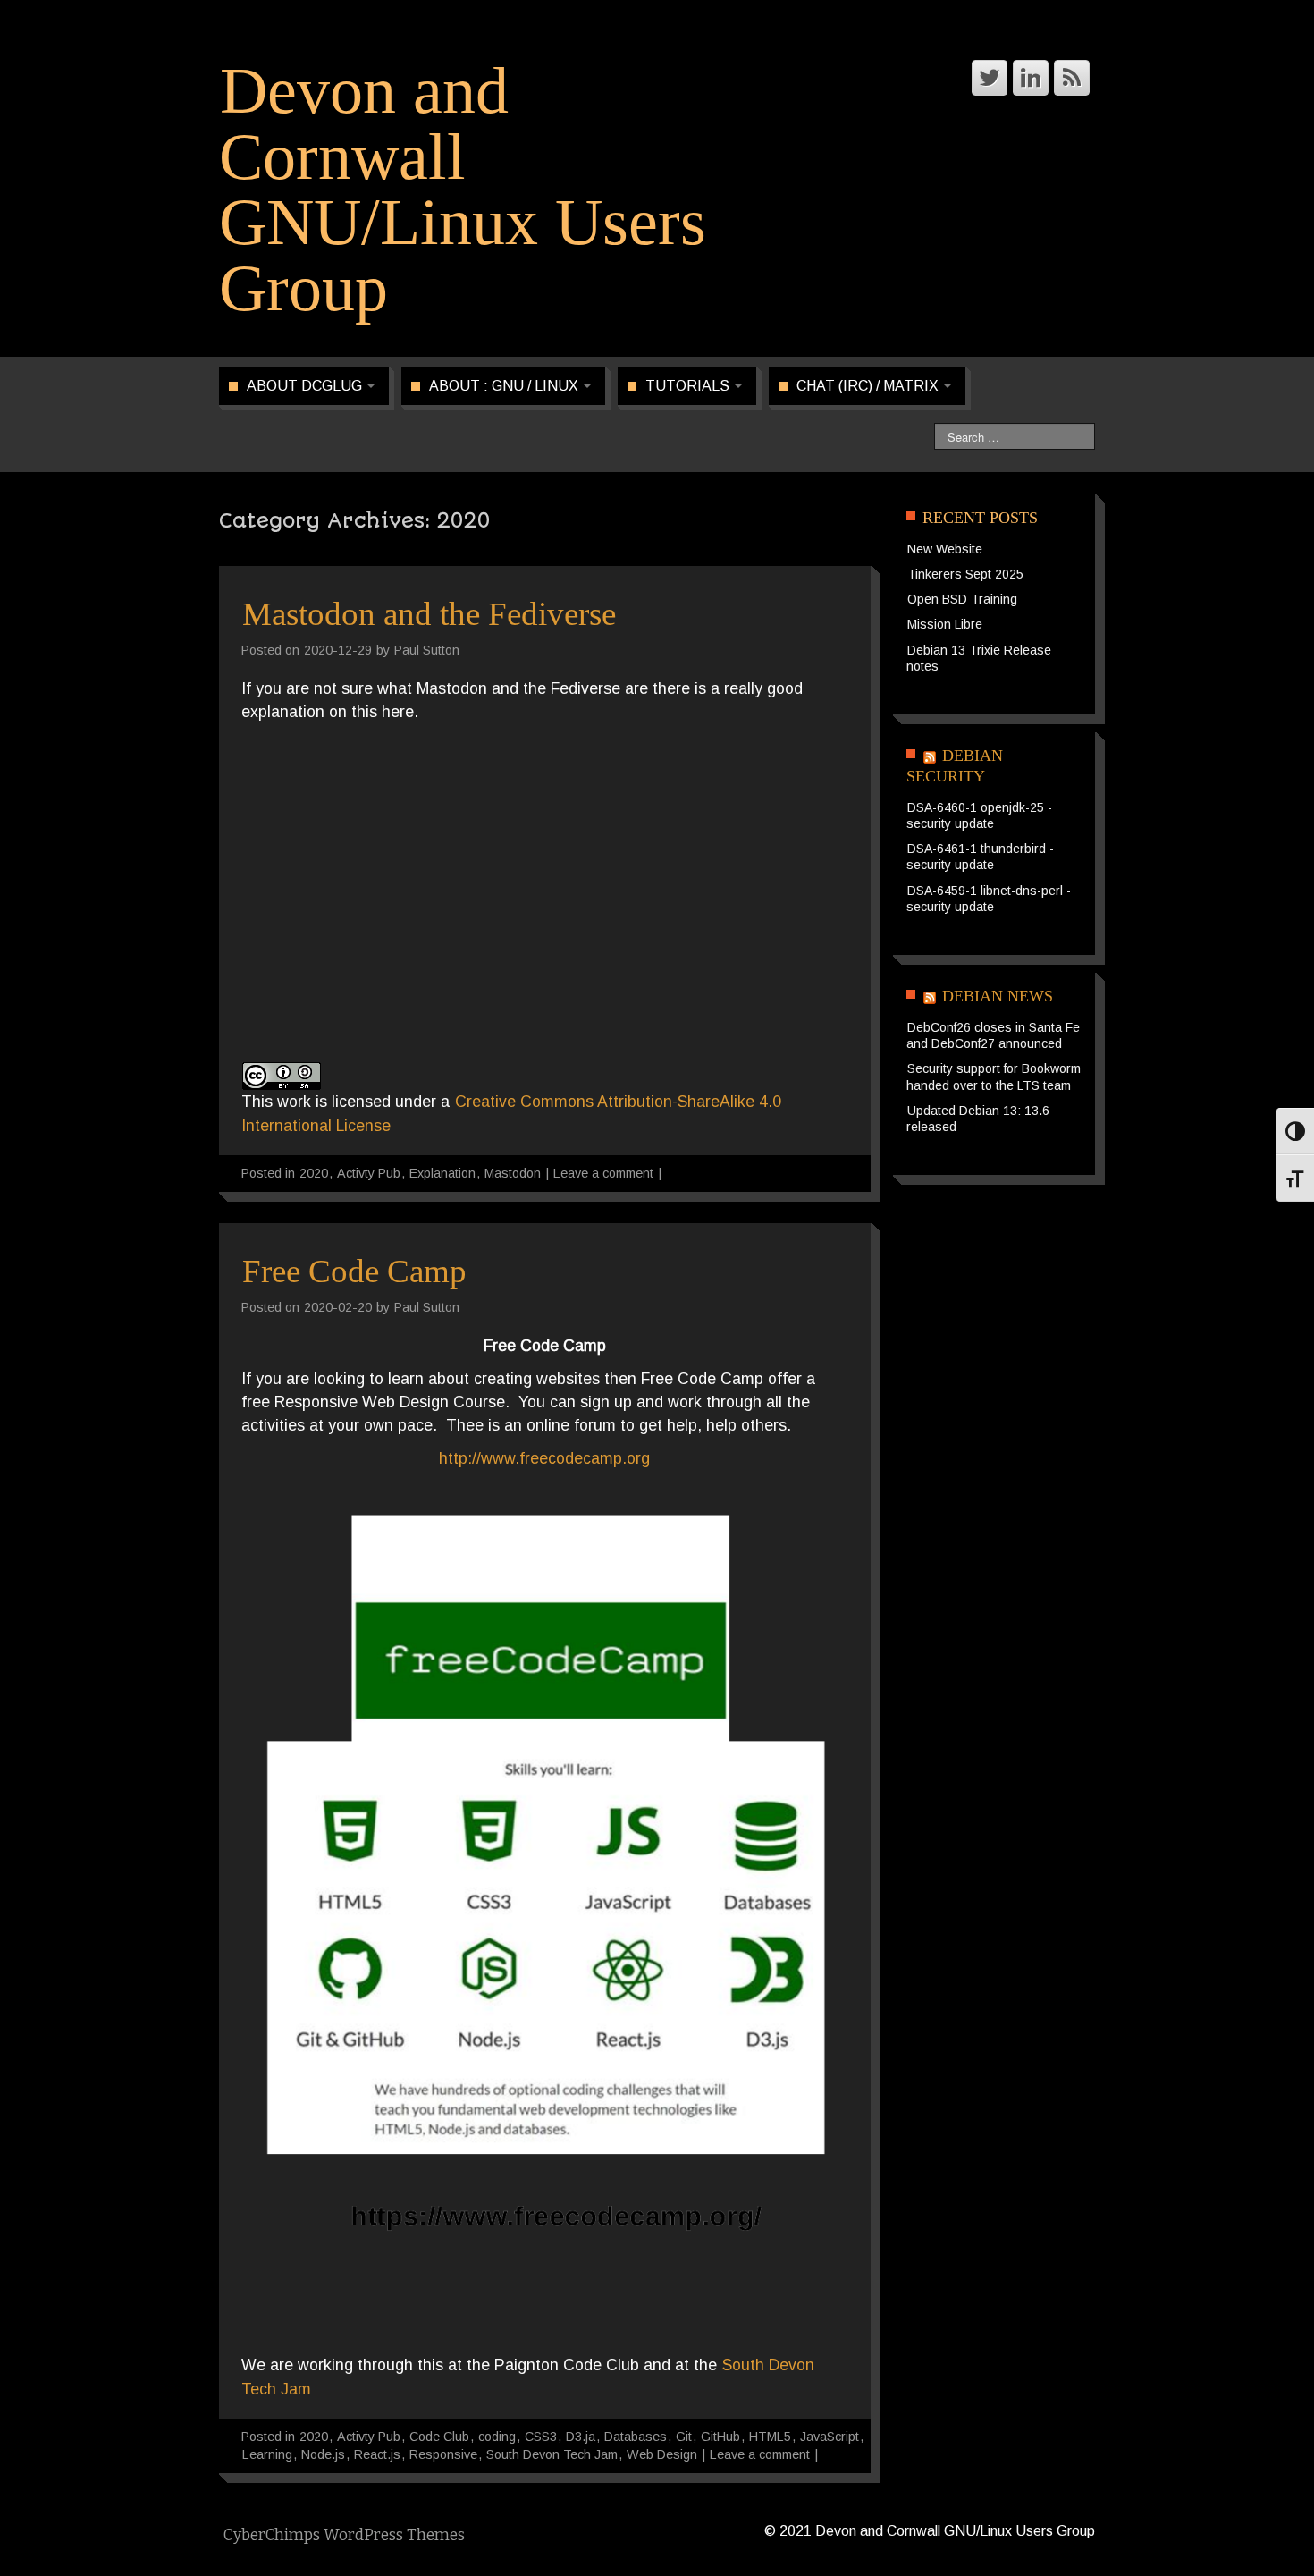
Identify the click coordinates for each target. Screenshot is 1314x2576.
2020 (314, 1173)
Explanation (442, 1173)
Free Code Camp (354, 1271)
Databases (636, 2437)
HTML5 (770, 2437)
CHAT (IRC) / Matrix (869, 386)
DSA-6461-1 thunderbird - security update (980, 857)
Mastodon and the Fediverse (429, 614)
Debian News (998, 996)
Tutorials (689, 386)
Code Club (439, 2437)
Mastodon (513, 1173)
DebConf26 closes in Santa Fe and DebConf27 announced (993, 1035)
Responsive (443, 2454)
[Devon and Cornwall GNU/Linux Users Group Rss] (1072, 78)
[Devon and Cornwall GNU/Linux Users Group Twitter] (990, 78)
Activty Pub (369, 1173)
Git (684, 2437)
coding (497, 2437)
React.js (377, 2454)
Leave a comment (603, 1173)
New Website (945, 549)
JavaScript (830, 2437)
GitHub (720, 2437)
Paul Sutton (427, 650)
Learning (267, 2454)
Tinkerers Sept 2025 (965, 574)
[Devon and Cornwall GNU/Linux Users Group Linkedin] (1031, 78)
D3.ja (581, 2437)
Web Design (662, 2454)
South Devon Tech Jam (552, 2454)
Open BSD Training (962, 599)
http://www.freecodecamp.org (544, 1458)
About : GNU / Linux (505, 386)
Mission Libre (945, 624)
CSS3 (541, 2437)
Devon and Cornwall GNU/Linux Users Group (463, 190)
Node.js (323, 2454)
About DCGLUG (306, 386)
